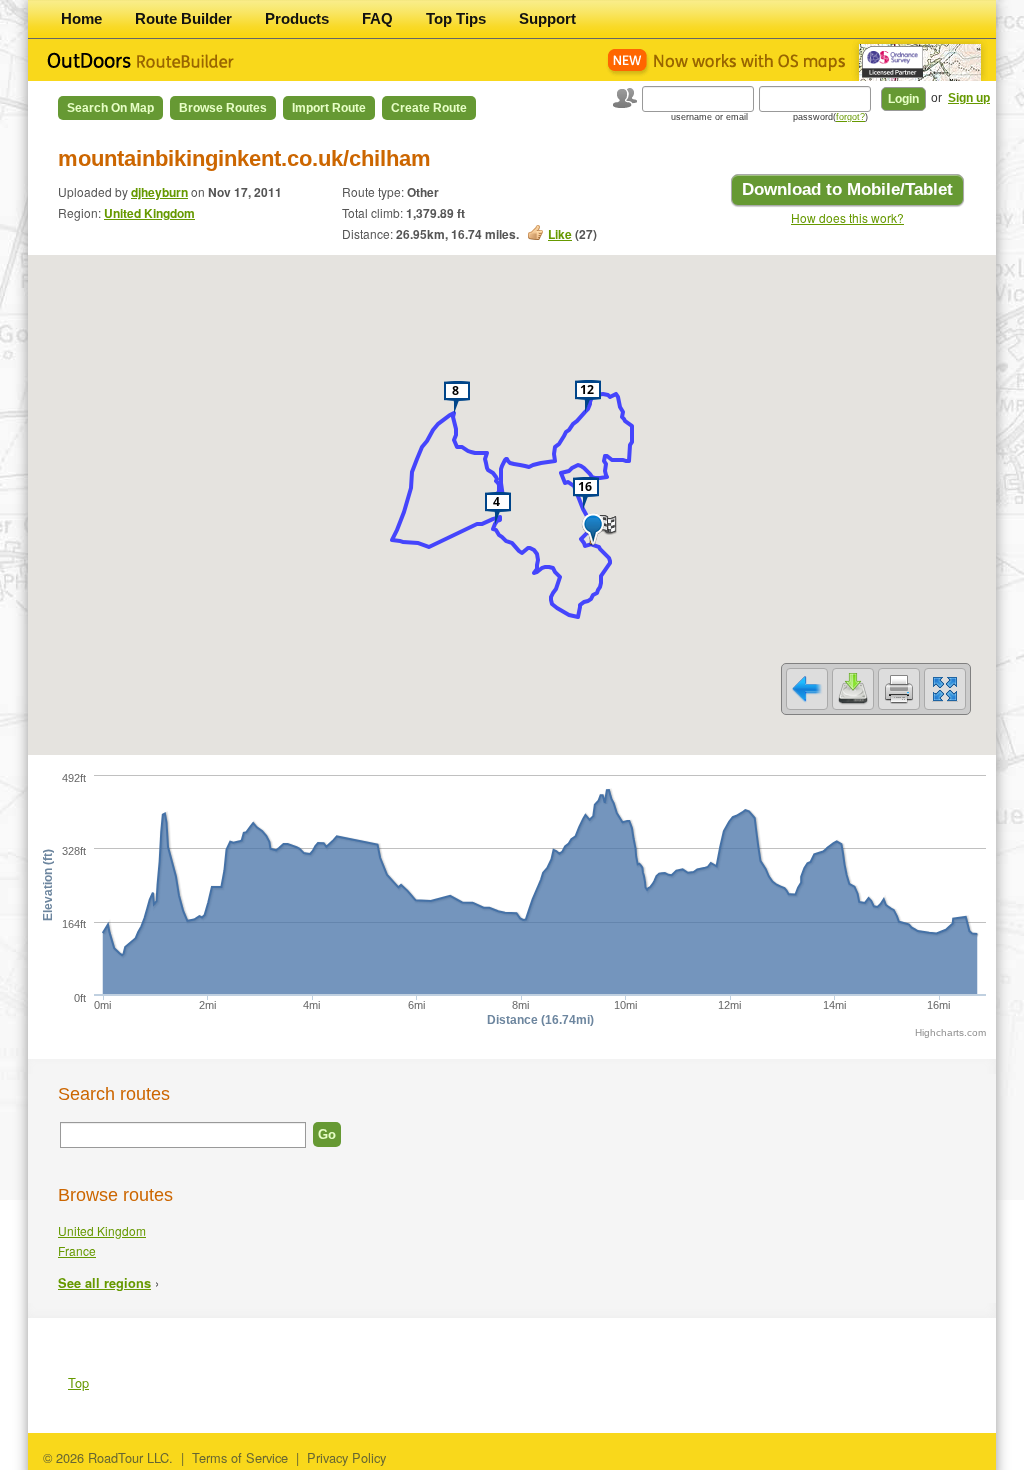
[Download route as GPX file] (853, 689)
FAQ (377, 18)
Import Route (329, 108)
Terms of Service (240, 1457)
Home (81, 18)
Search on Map (110, 108)
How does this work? (847, 217)
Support (547, 18)
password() (830, 117)
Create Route (429, 108)
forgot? (850, 117)
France (77, 1250)
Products (297, 18)
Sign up (969, 98)
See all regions (104, 1283)
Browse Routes (223, 108)
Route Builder (183, 18)
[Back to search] (807, 689)
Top (78, 1382)
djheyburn (159, 192)
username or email (709, 117)
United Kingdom (149, 213)
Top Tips (456, 18)
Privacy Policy (346, 1457)
